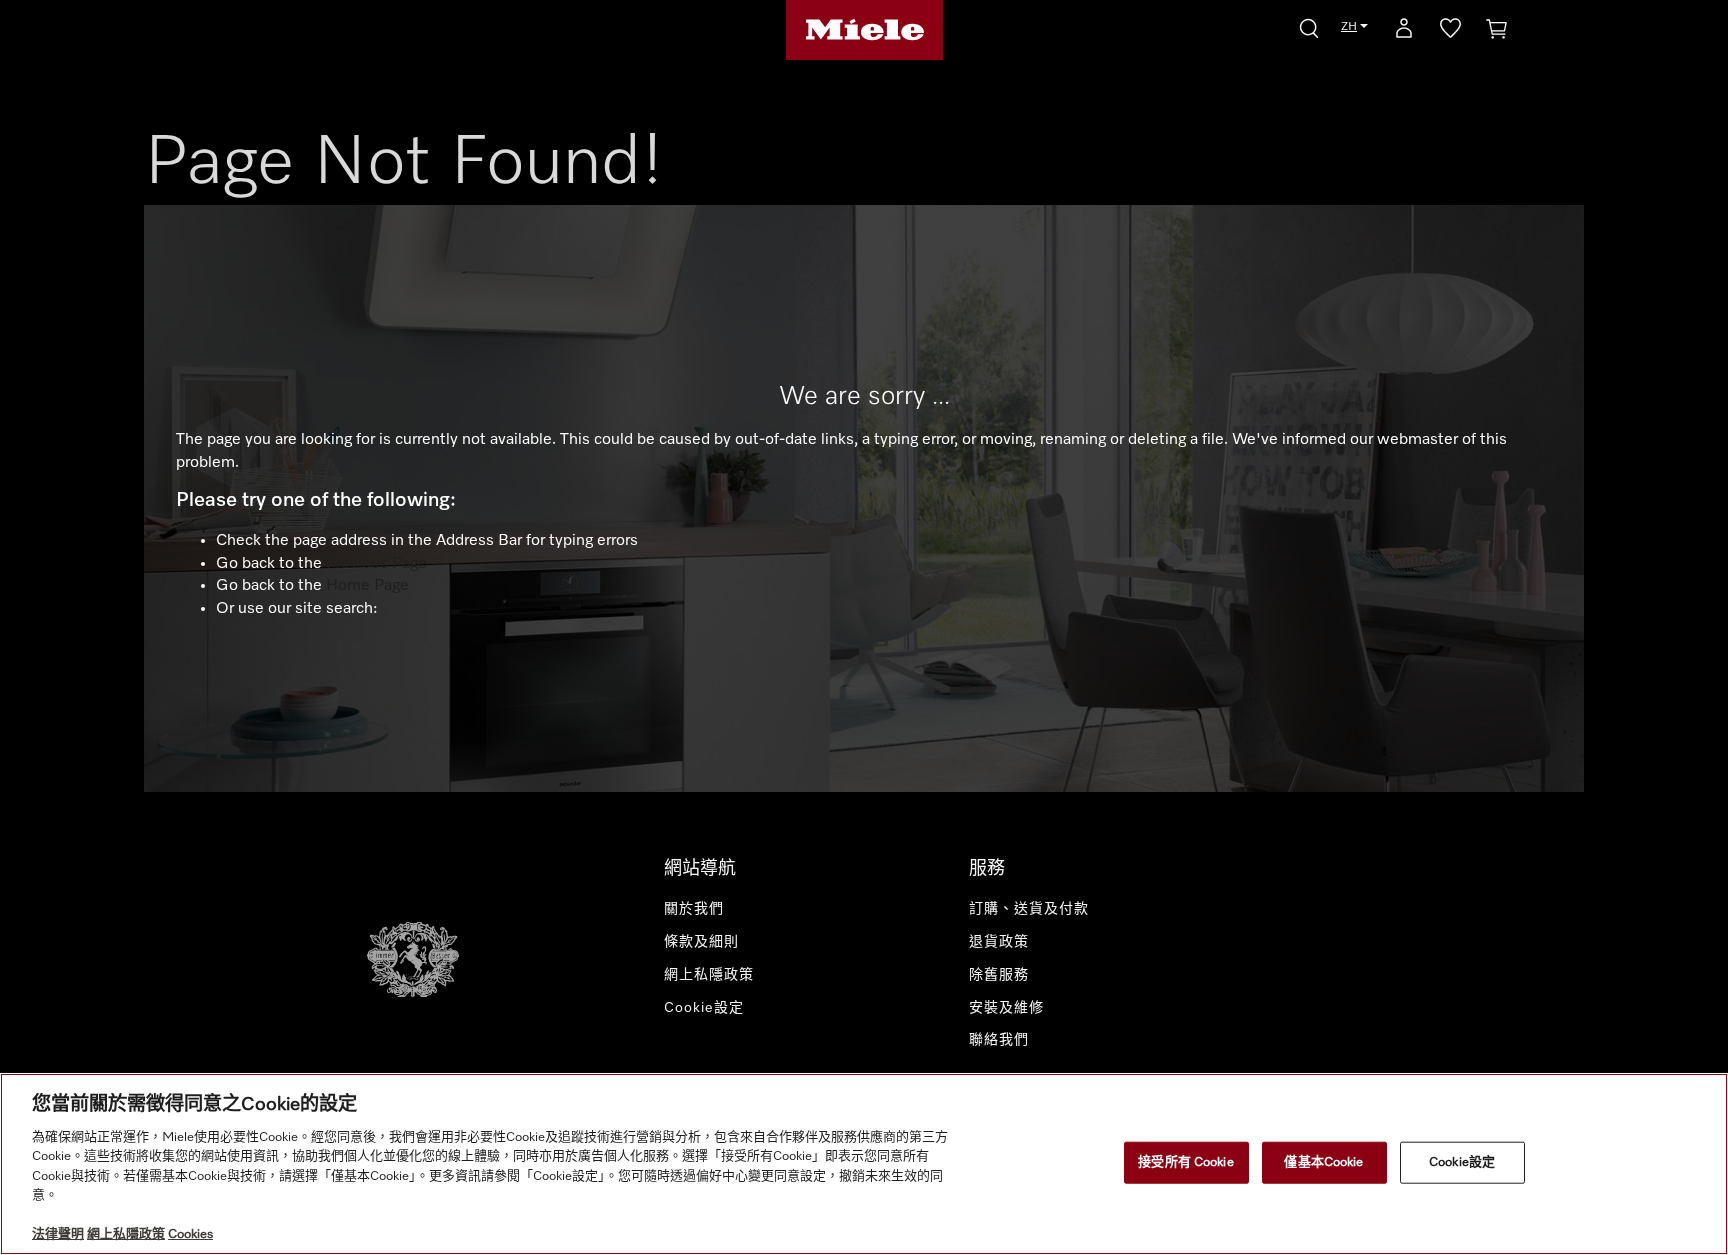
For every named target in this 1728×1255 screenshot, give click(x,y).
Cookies (190, 1234)
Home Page (367, 586)
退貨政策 (999, 942)
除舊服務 (999, 975)
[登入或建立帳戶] (1404, 32)
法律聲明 (58, 1234)
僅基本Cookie (1323, 1162)
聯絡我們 (999, 1040)
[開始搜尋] (1309, 25)
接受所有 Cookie (1185, 1162)
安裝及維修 (1006, 1008)
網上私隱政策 (709, 975)
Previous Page (376, 564)
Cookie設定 (1462, 1162)
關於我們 (694, 909)
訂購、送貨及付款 (1029, 909)
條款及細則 (701, 942)
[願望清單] (1450, 32)
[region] (864, 1164)
